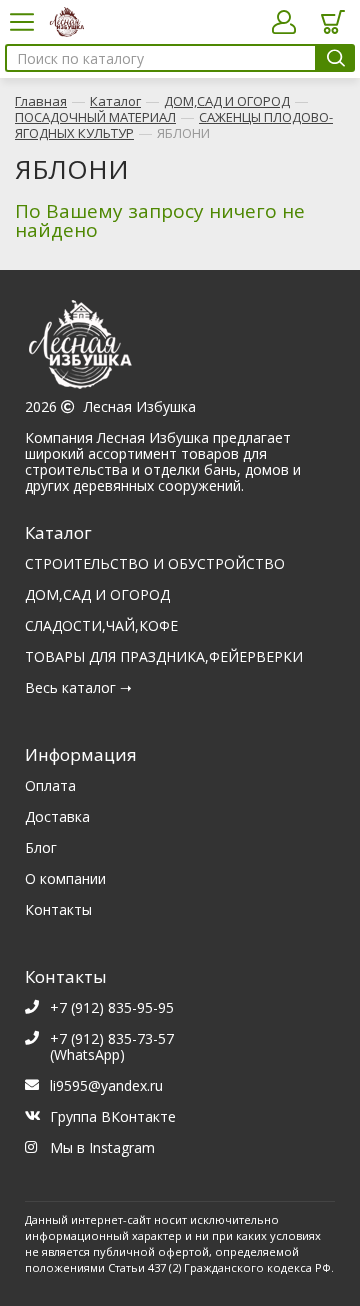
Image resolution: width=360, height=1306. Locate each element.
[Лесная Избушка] (180, 349)
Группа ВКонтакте (113, 1116)
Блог (41, 847)
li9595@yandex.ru (106, 1085)
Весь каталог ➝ (78, 687)
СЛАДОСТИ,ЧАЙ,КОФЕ (101, 625)
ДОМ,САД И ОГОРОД (227, 101)
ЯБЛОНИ (183, 133)
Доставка (57, 816)
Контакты (58, 909)
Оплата (50, 785)
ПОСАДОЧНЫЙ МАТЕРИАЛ (95, 117)
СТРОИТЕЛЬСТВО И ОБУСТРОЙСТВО (155, 563)
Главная (41, 101)
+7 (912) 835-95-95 (112, 1007)
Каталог (115, 101)
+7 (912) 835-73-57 (112, 1038)
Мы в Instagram (102, 1147)
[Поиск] (335, 58)
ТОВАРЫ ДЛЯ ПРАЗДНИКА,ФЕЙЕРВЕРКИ (164, 656)
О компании (65, 878)
